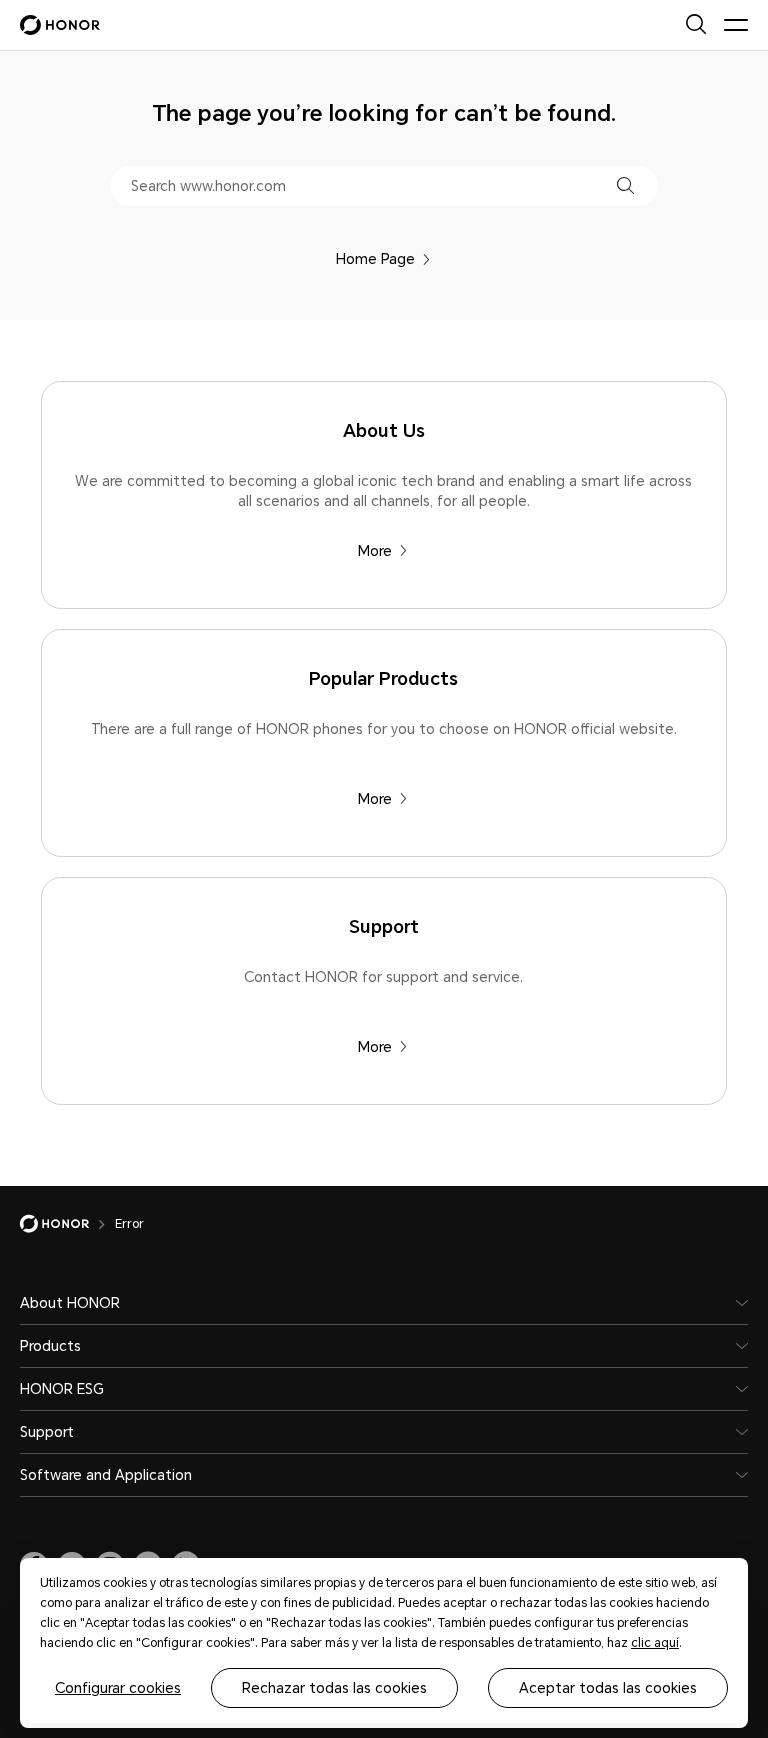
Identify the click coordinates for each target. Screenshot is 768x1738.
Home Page (375, 259)
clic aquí (655, 1643)
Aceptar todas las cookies (608, 1688)
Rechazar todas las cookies (334, 1688)
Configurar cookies (118, 1688)
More (375, 551)
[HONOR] (67, 1224)
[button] (625, 185)
